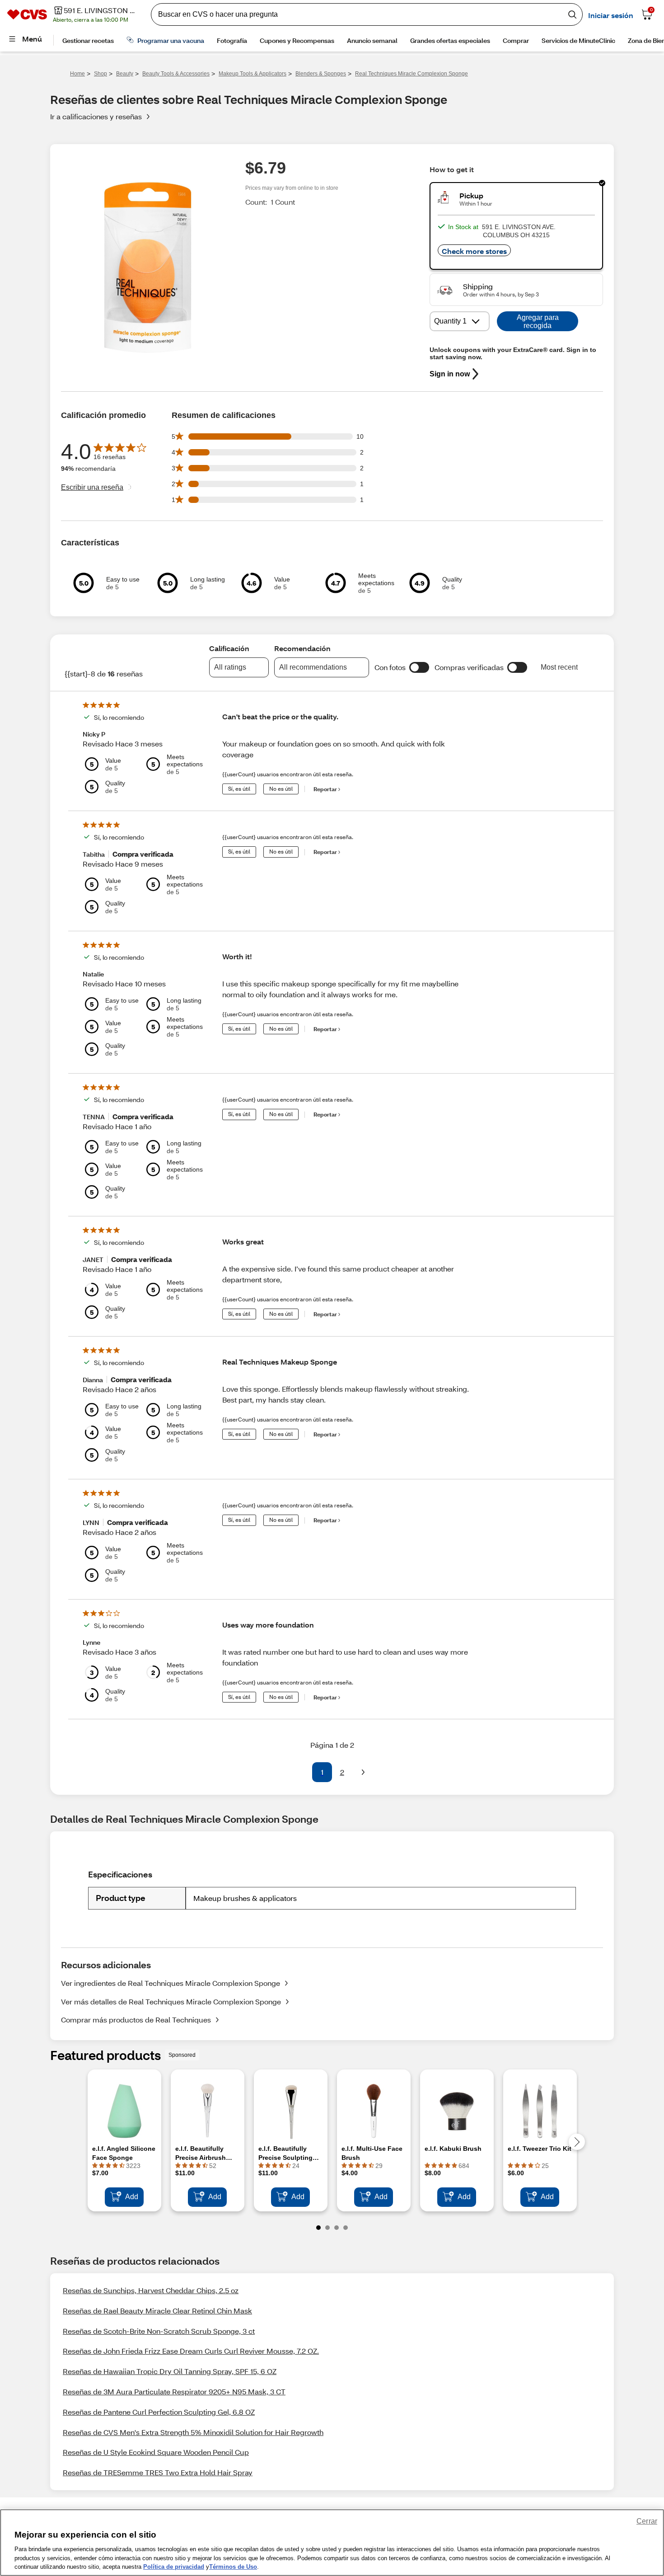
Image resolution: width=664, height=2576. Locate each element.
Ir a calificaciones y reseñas (96, 116)
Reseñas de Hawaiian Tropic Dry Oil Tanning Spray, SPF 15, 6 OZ (170, 2371)
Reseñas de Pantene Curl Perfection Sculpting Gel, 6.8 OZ (159, 2412)
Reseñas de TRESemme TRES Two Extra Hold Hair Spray (158, 2472)
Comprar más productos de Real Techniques (136, 2020)
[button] (419, 667)
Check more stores (474, 251)
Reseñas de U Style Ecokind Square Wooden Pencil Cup (156, 2452)
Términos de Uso (233, 2567)
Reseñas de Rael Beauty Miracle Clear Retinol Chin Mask (157, 2311)
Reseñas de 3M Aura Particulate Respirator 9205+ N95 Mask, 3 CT (174, 2391)
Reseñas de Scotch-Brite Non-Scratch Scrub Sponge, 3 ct (159, 2331)
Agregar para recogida (538, 321)
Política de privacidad (174, 2567)
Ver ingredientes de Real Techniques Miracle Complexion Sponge (171, 1983)
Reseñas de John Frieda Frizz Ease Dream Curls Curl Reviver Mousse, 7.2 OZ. (191, 2351)
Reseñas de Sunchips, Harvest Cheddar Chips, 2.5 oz (151, 2290)
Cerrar (647, 2521)
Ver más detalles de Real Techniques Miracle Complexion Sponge (171, 2001)
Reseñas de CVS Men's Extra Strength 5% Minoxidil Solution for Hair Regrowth (193, 2432)
